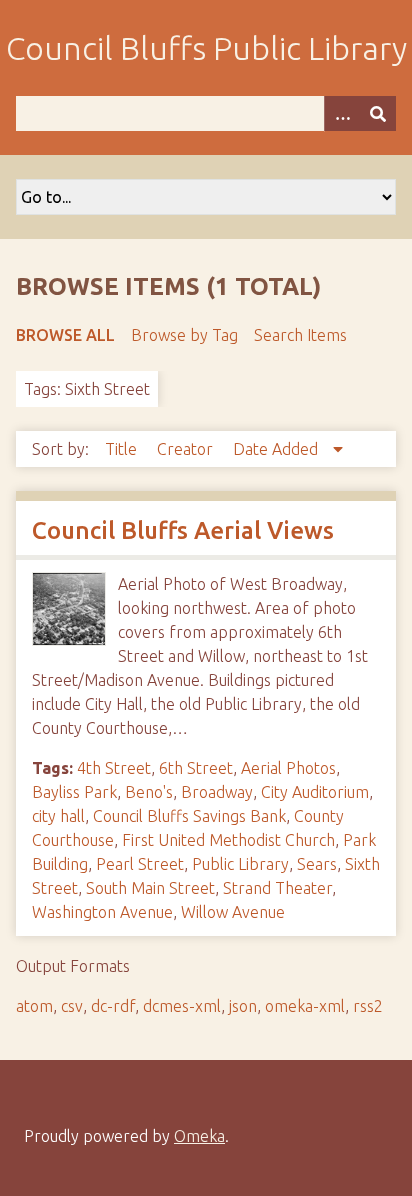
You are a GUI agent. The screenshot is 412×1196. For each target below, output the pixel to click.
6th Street (196, 768)
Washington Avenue (102, 912)
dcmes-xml (182, 1006)
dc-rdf (113, 1006)
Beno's (149, 792)
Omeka (199, 1136)
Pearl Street (140, 864)
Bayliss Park (74, 792)
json (243, 1006)
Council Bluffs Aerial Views (183, 530)
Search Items (300, 335)
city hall (58, 816)
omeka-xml (305, 1006)
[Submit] (378, 113)
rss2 (368, 1006)
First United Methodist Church (228, 840)
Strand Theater (277, 888)
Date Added (277, 449)
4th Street (114, 768)
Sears (317, 864)
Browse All (65, 335)
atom (34, 1006)
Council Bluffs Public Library (206, 48)
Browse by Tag (184, 335)
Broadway (217, 792)
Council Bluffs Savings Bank (189, 816)
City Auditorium (315, 792)
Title (123, 449)
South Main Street (150, 888)
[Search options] (342, 113)
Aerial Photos (288, 768)
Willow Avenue (233, 912)
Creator (187, 449)
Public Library (240, 864)
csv (72, 1006)
